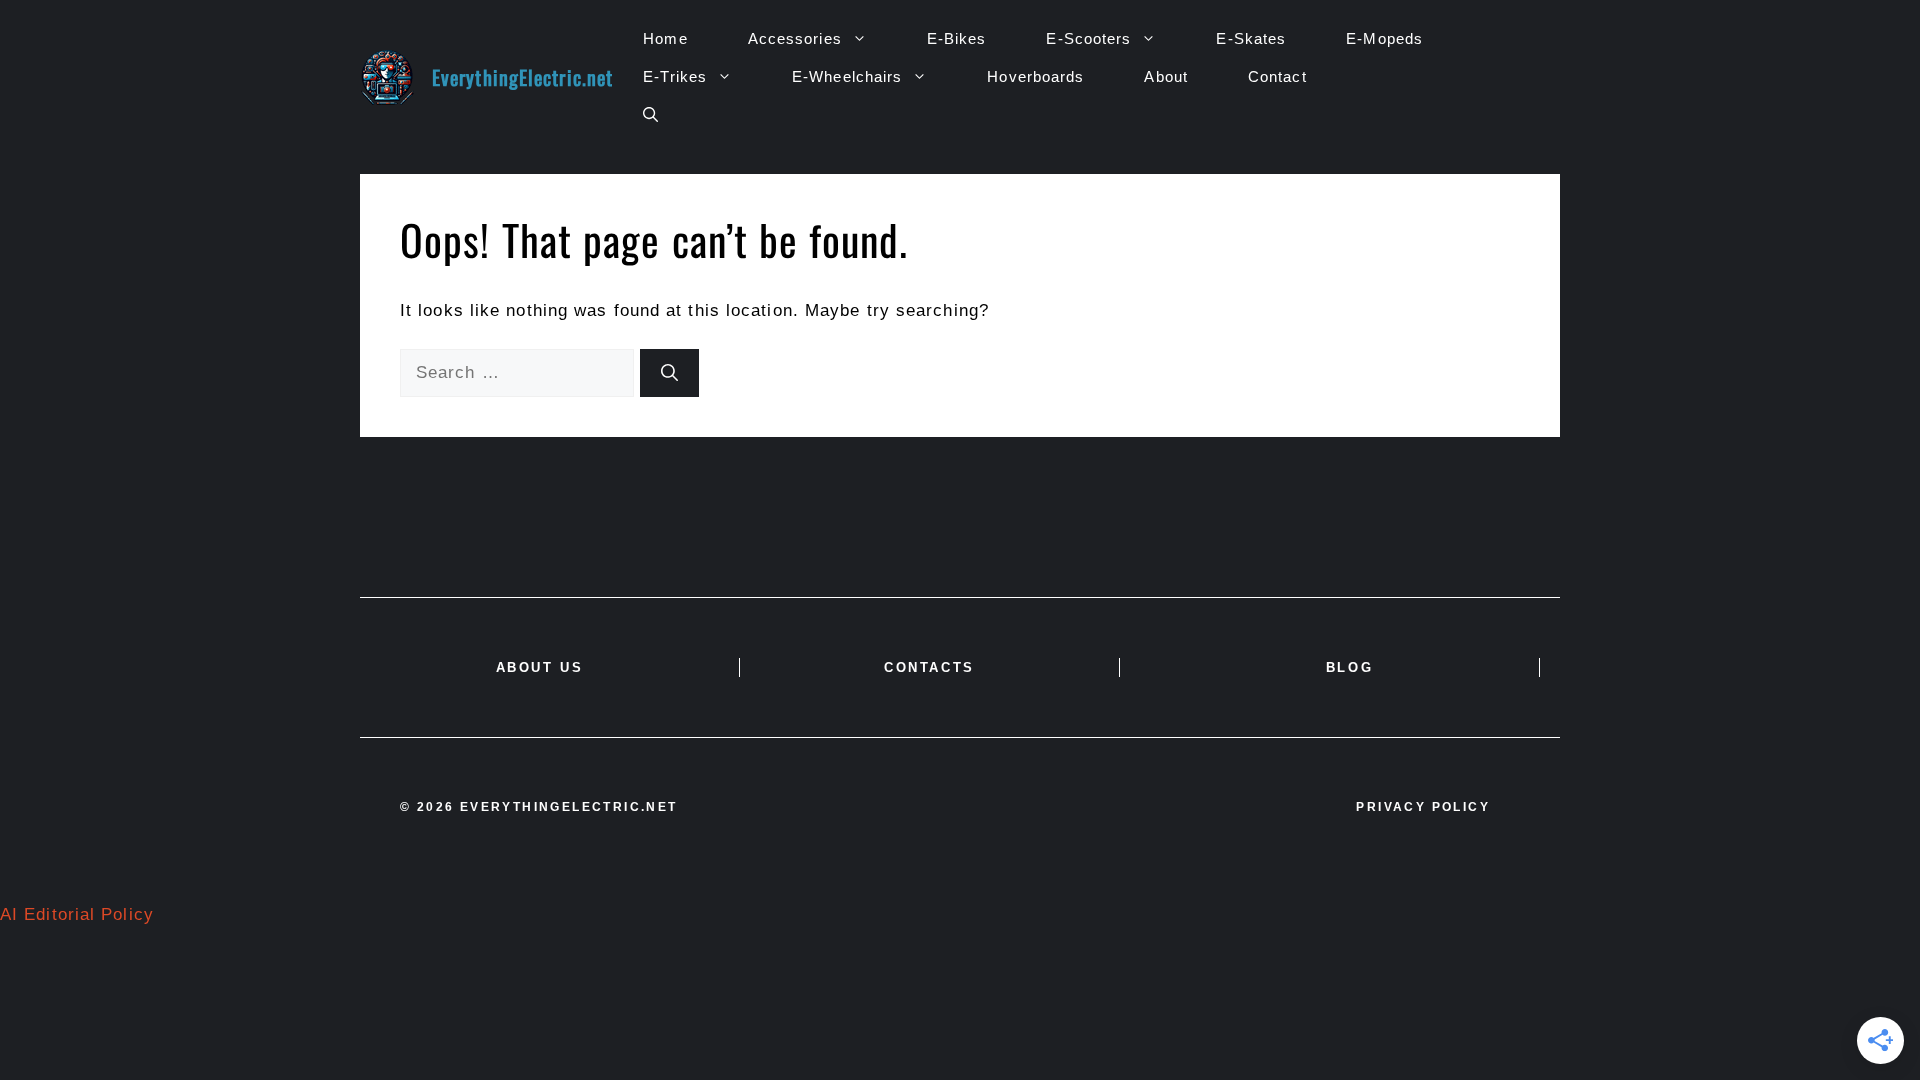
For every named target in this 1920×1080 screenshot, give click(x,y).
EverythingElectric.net (522, 77)
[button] (650, 115)
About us (540, 667)
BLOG (1349, 667)
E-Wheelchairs (847, 76)
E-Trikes (675, 76)
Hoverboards (1035, 76)
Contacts (929, 667)
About (1166, 76)
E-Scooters (1088, 38)
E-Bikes (957, 38)
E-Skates (1251, 38)
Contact (1277, 76)
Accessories (795, 38)
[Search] (669, 373)
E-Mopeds (1384, 38)
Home (665, 38)
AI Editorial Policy (77, 914)
